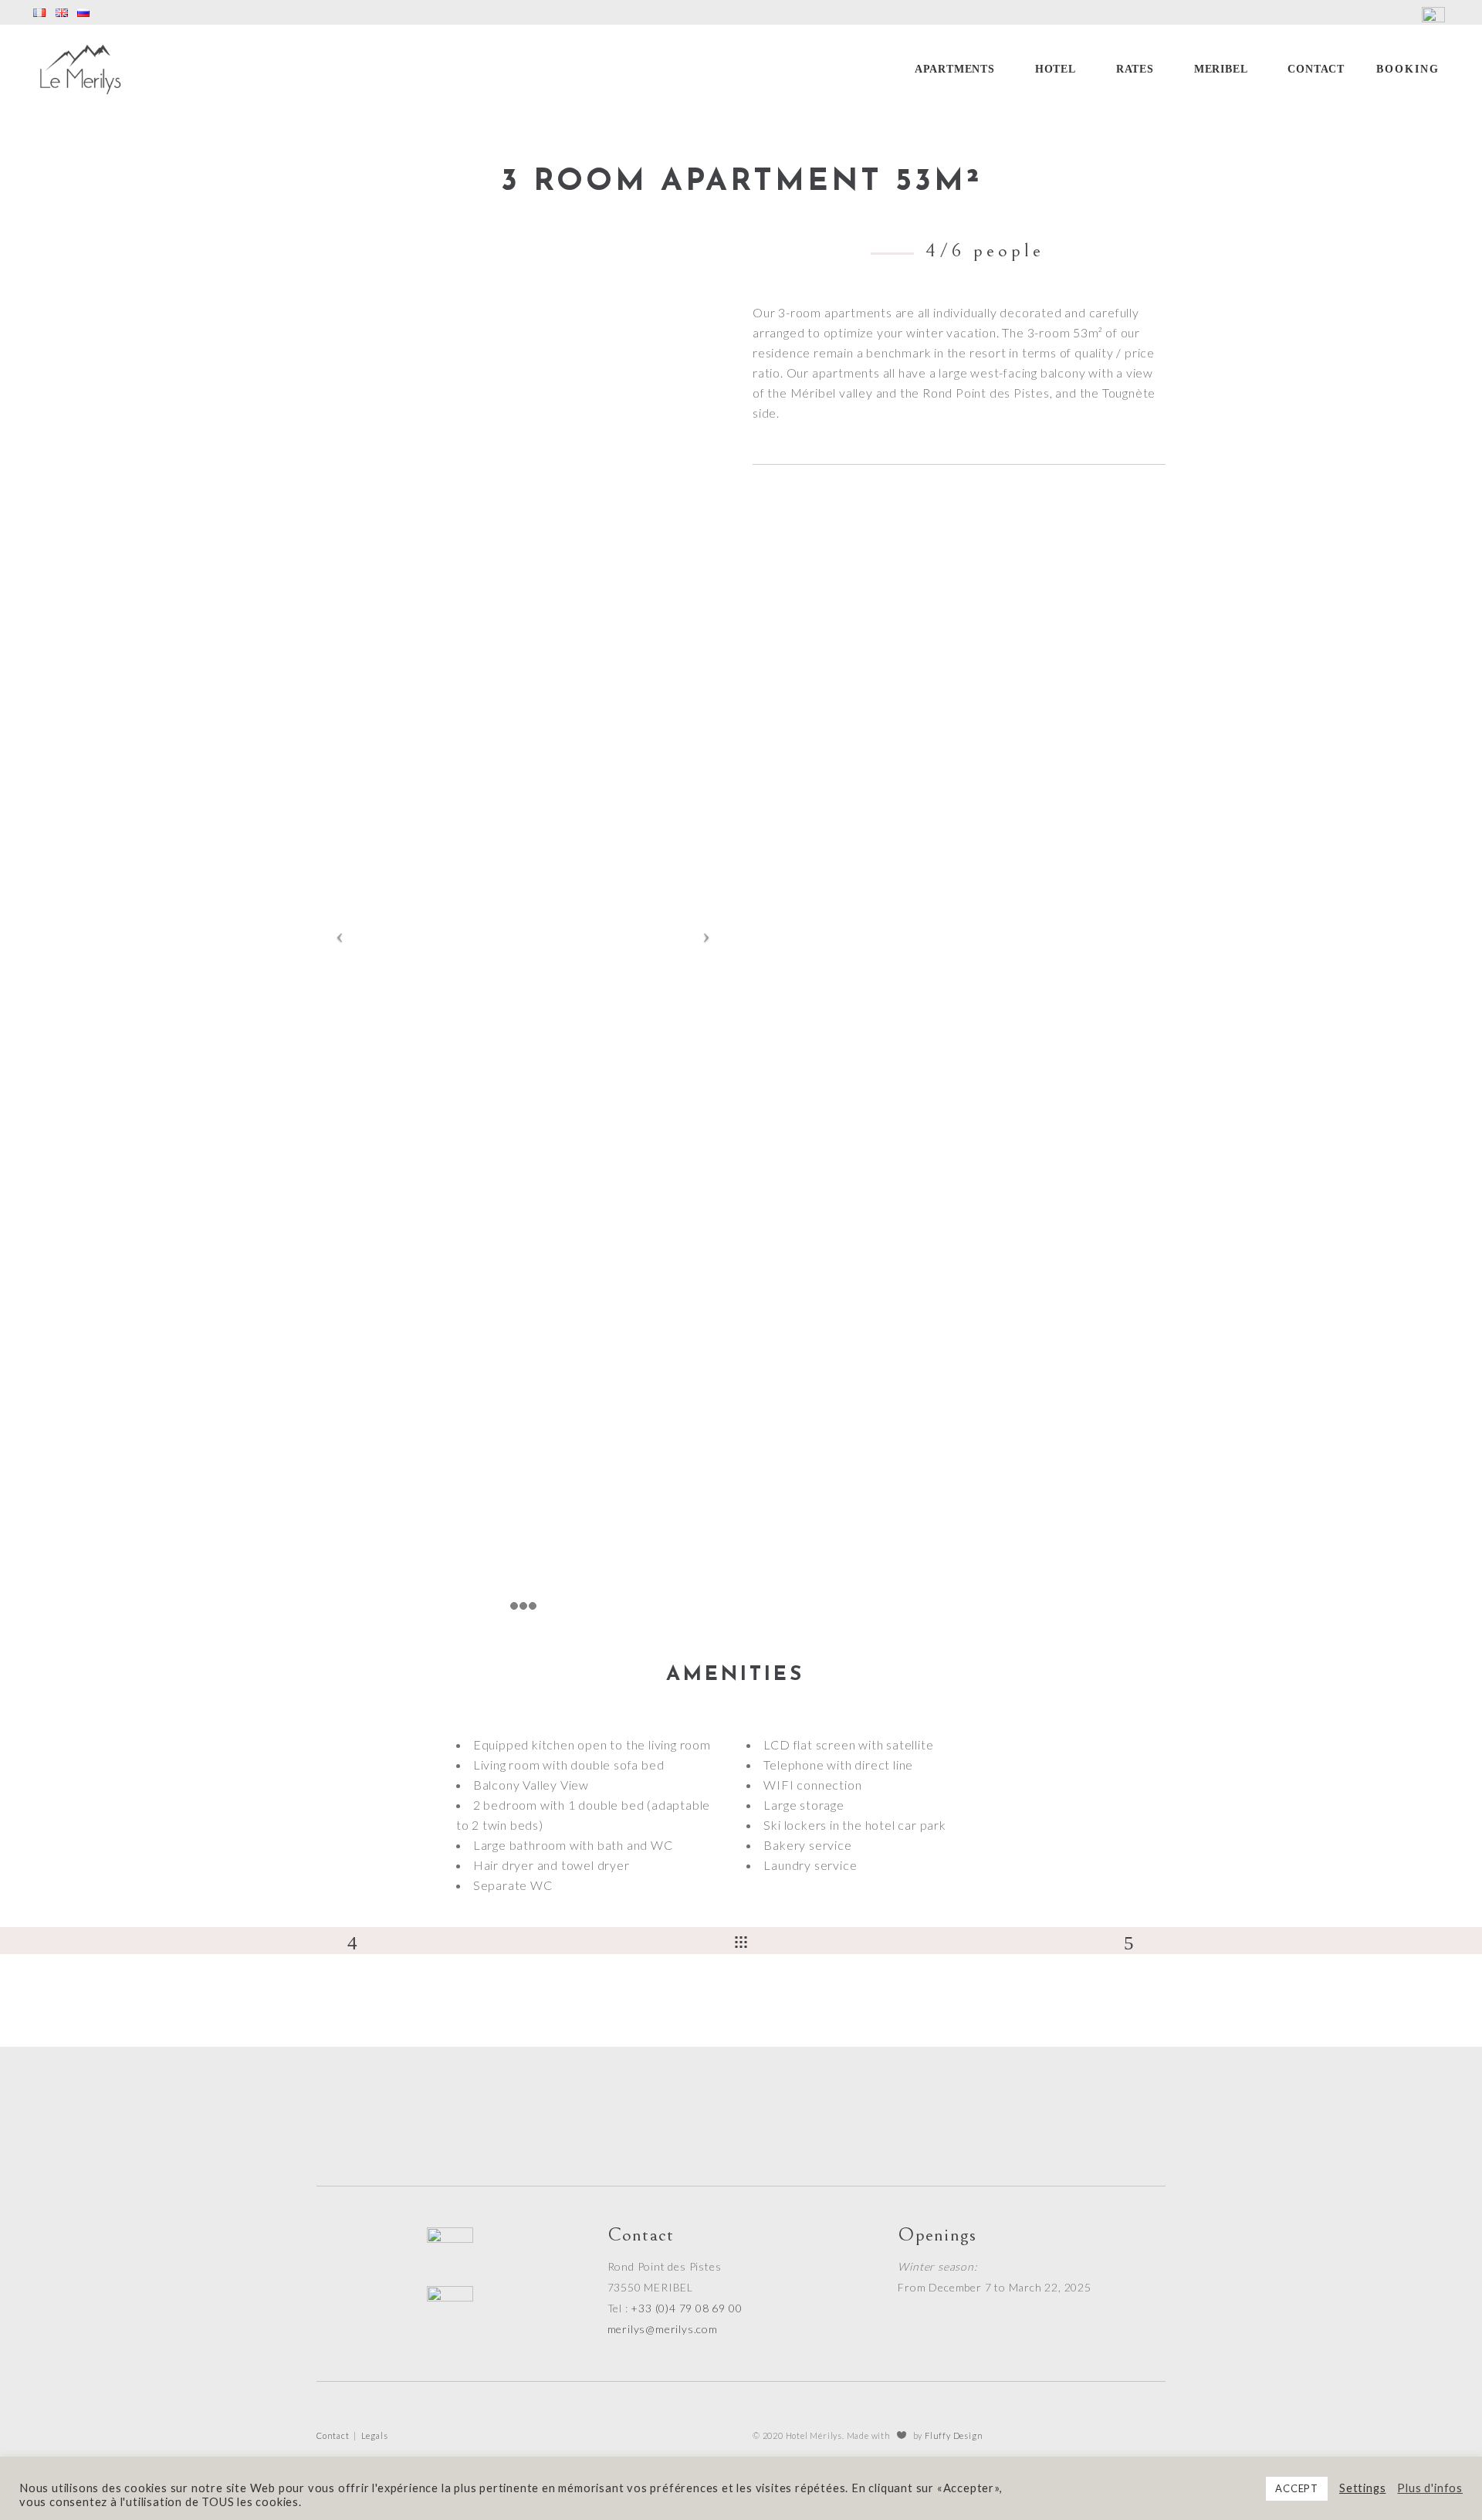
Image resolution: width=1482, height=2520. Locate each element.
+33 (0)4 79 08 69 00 (686, 2308)
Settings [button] (1362, 2488)
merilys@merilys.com (663, 2329)
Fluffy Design (954, 2435)
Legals (375, 2435)
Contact (333, 2435)
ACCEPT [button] (1297, 2488)
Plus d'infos (1430, 2488)
